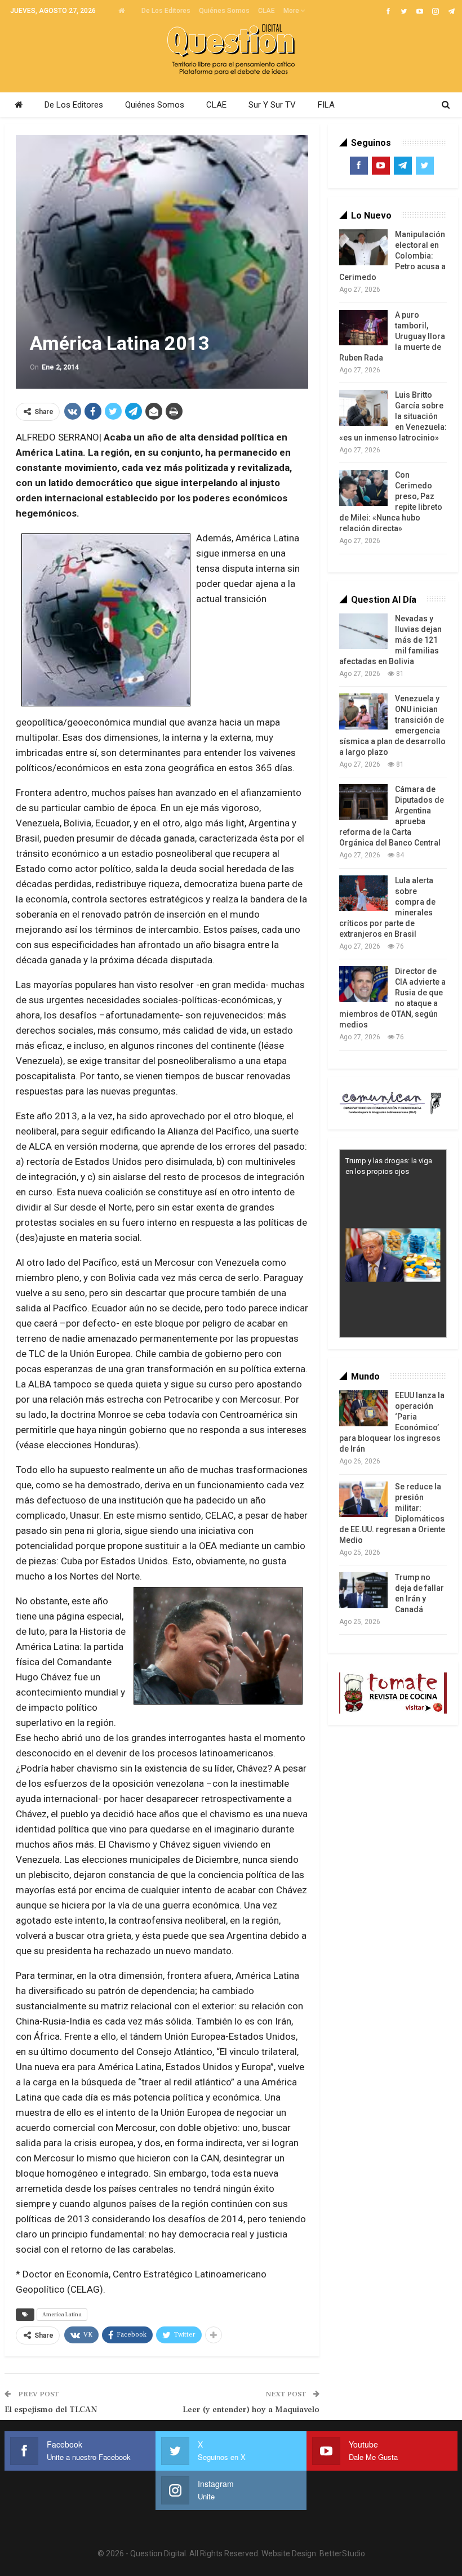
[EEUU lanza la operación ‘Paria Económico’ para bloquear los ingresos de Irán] (363, 1408)
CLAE (266, 11)
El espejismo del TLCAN (51, 2410)
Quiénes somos (224, 11)
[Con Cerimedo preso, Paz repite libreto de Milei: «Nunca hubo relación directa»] (363, 488)
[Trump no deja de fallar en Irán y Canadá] (363, 1590)
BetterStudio (342, 2553)
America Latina (62, 2314)
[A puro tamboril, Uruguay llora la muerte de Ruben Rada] (363, 328)
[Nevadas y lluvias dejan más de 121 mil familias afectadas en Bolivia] (363, 631)
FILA (326, 105)
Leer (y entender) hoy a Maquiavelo (251, 2410)
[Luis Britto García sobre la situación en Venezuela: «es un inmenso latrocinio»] (363, 408)
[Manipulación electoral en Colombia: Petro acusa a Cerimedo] (363, 247)
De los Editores (166, 11)
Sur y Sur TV (272, 105)
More (292, 11)
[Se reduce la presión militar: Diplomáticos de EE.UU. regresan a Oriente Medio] (363, 1500)
